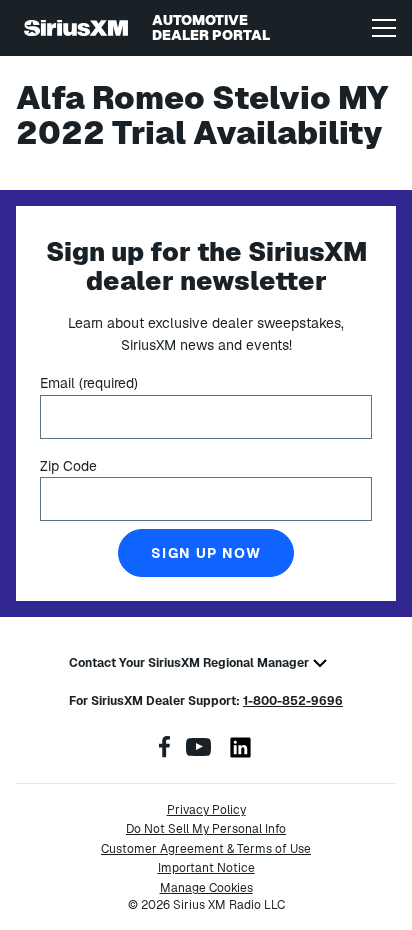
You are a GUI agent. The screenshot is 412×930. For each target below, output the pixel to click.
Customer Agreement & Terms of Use (206, 849)
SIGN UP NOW (206, 553)
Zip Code (68, 466)
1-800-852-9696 (293, 701)
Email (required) (89, 383)
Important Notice (206, 868)
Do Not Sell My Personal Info (206, 829)
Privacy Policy (206, 810)
